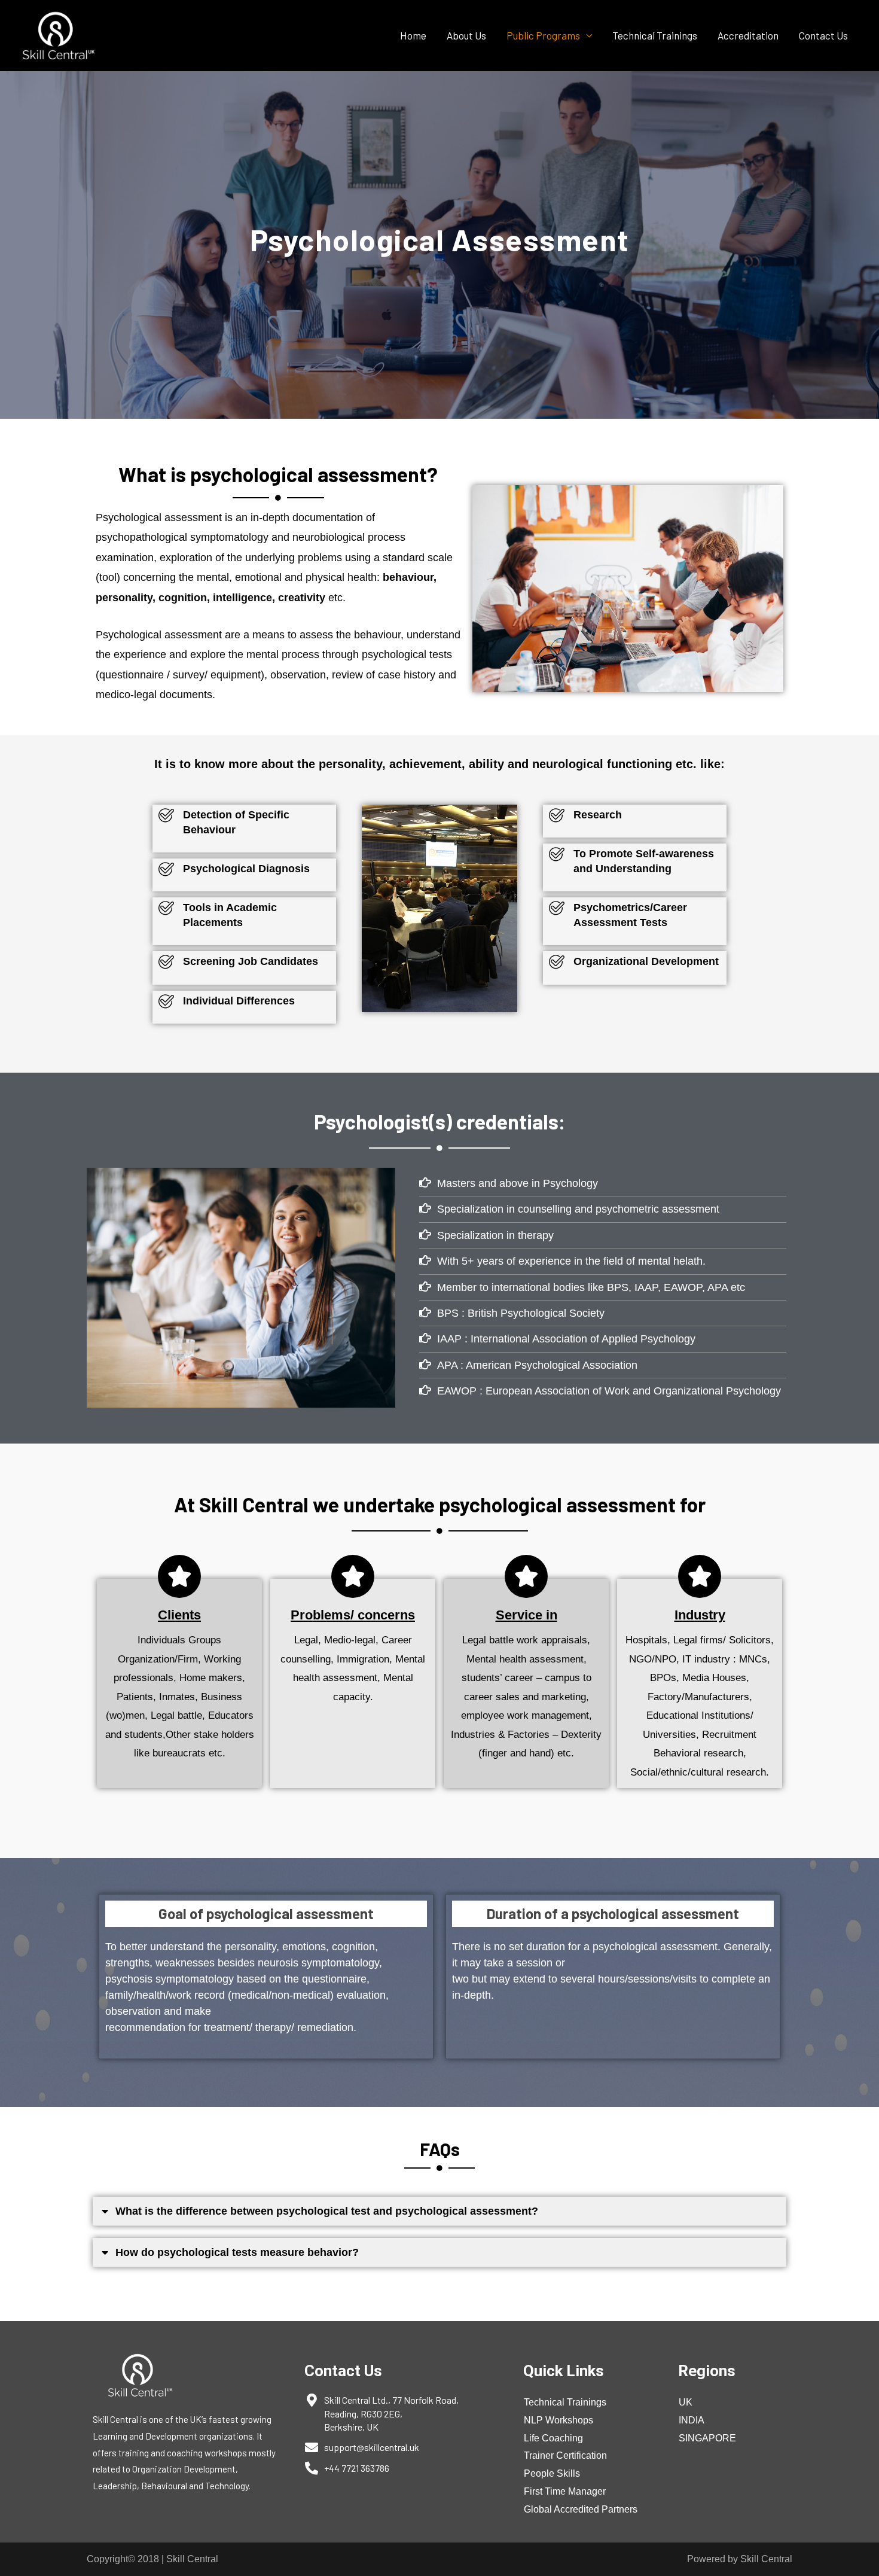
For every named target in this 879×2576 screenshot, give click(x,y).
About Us (466, 35)
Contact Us (823, 35)
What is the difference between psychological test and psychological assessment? (327, 2211)
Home (413, 35)
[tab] (439, 2211)
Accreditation (748, 35)
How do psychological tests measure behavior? (237, 2252)
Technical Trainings (655, 35)
